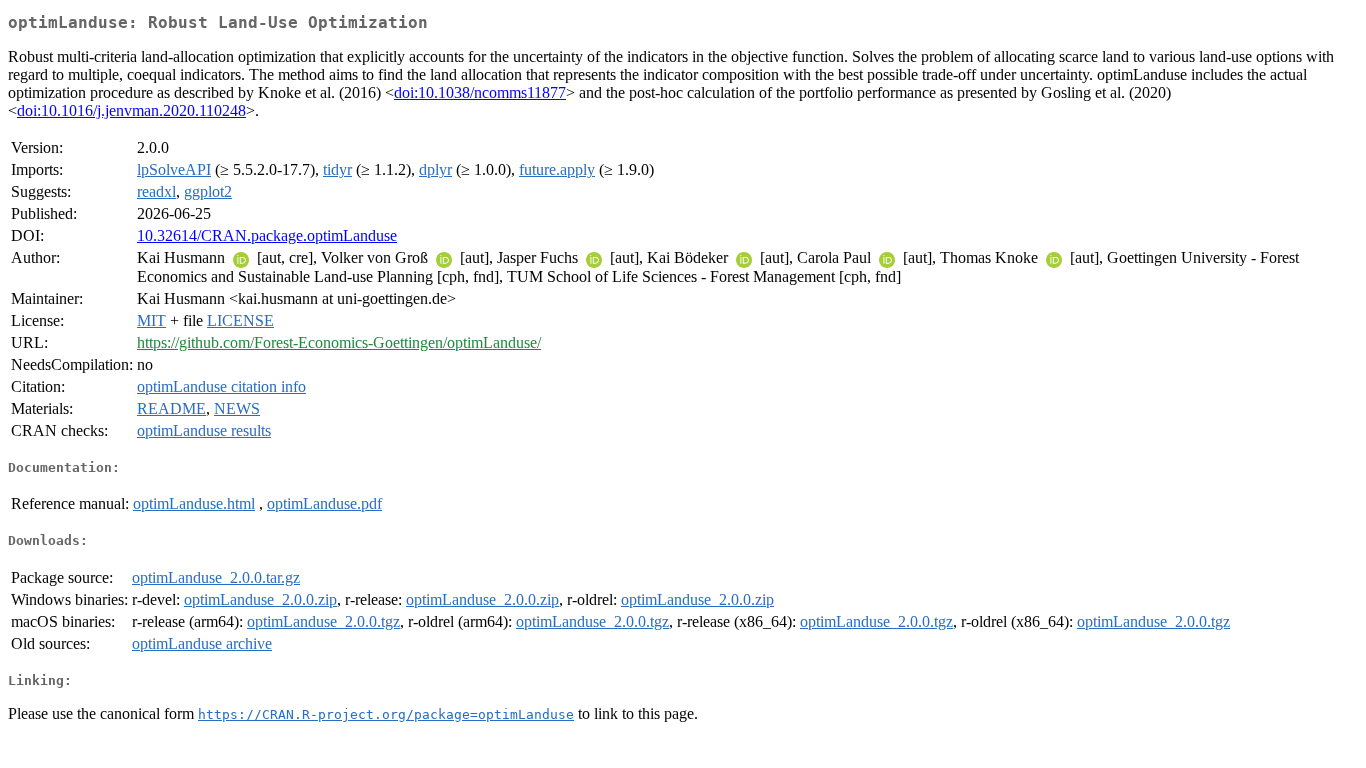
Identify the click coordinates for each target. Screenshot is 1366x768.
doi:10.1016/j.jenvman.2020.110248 (131, 110)
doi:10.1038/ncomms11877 (480, 92)
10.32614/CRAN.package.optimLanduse (267, 235)
